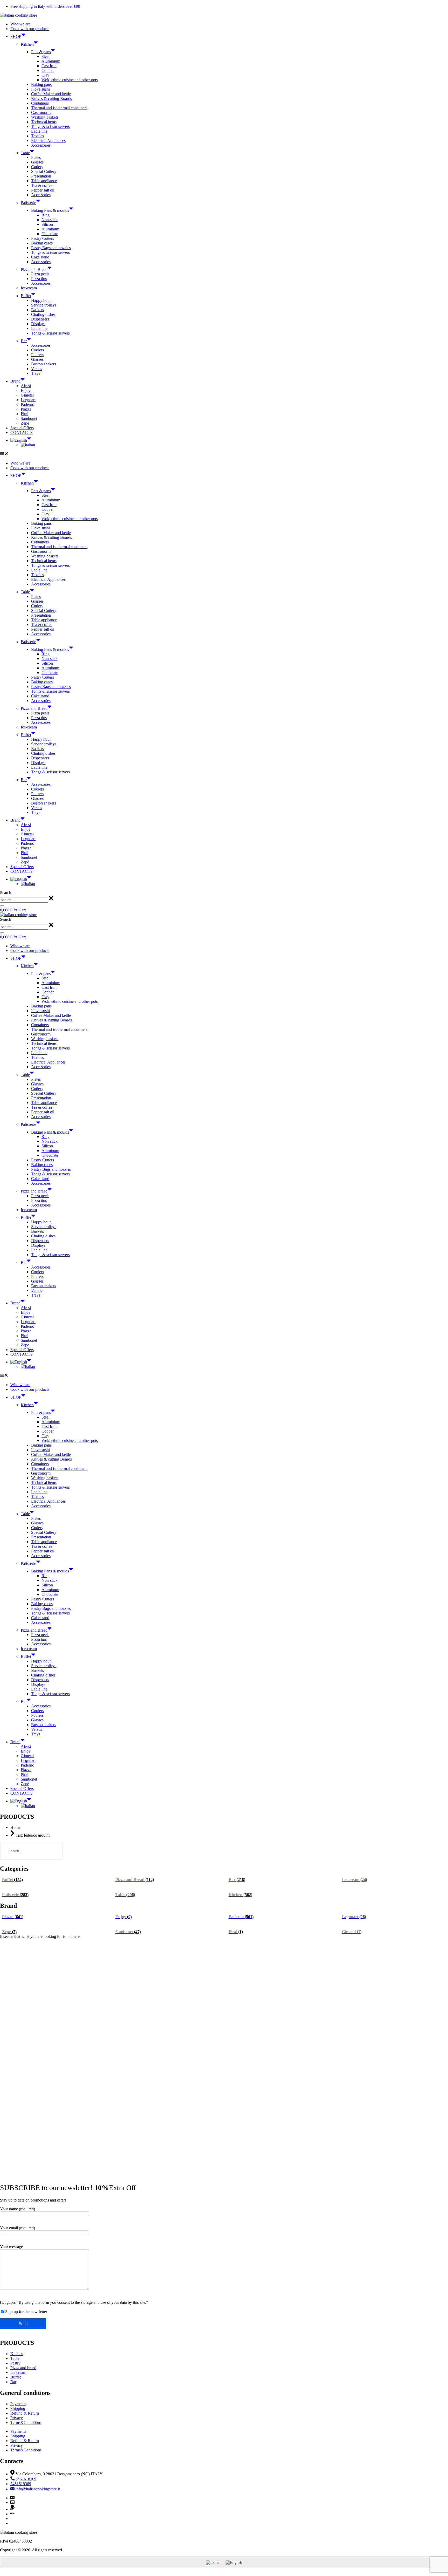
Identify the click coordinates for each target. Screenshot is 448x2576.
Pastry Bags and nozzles (51, 248)
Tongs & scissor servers (50, 127)
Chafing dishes (43, 314)
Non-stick (50, 220)
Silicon (47, 224)
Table (25, 153)
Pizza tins (39, 279)
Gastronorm (41, 113)
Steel (45, 56)
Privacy (17, 2418)
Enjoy (26, 390)
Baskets (37, 310)
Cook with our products (30, 29)
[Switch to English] (234, 2562)
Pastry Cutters (43, 238)
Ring (45, 215)
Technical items (44, 122)
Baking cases (42, 243)
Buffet (26, 296)
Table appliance (44, 181)
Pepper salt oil (43, 190)
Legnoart (28, 400)
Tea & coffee (42, 185)
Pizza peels (40, 274)
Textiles (37, 136)
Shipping (18, 2408)
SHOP (16, 36)
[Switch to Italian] (28, 445)
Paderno (27, 404)
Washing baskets (45, 117)
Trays (36, 373)
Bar (24, 341)
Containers (40, 103)
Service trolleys (44, 305)
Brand (15, 381)
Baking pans (41, 84)
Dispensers (40, 319)
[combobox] (24, 900)
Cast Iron (49, 66)
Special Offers (22, 428)
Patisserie (28, 203)
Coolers (37, 350)
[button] (224, 454)
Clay (45, 75)
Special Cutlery (44, 171)
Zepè (25, 423)
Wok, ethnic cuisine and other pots (70, 80)
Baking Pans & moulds (50, 210)
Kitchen (27, 44)
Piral (24, 414)
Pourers (37, 355)
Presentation (41, 176)
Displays (38, 324)
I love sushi (40, 89)
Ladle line (39, 131)
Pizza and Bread (34, 269)
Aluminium (51, 61)
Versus (37, 369)
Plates (36, 157)
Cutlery (37, 167)
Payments (18, 2404)
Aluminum (50, 229)
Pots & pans (41, 52)
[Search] (2, 906)
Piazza (26, 409)
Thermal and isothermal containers (59, 108)
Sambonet (29, 418)
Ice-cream (29, 288)
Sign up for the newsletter (26, 2312)
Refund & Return (25, 2413)
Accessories (41, 145)
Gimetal (27, 395)
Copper (48, 70)
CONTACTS (22, 432)
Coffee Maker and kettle (51, 94)
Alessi (26, 386)
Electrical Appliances (48, 141)
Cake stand (40, 257)
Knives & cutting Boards (51, 98)
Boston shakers (44, 364)
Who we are (20, 24)
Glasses (37, 162)
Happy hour (41, 300)
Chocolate (50, 234)
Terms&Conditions (26, 2422)
